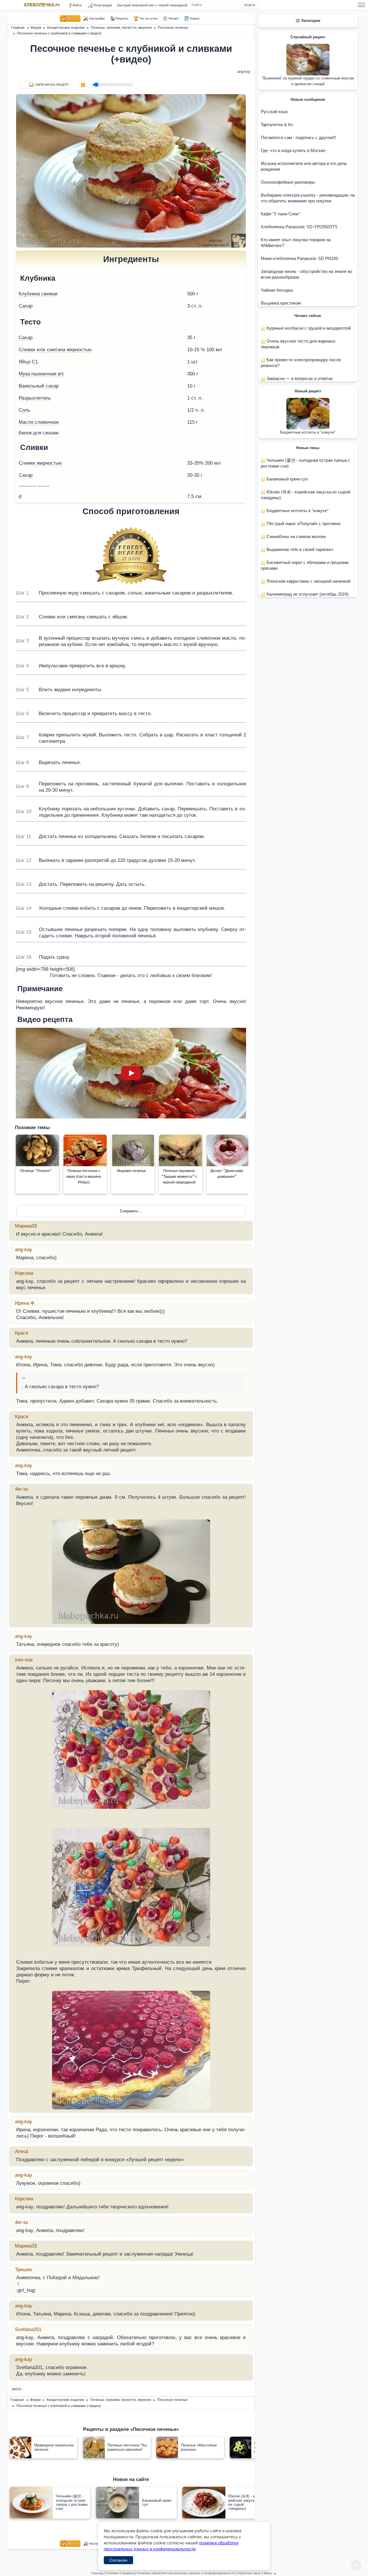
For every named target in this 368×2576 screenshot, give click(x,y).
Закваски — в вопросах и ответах (299, 378)
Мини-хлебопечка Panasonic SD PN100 (299, 258)
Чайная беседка (277, 290)
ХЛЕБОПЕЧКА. (42, 5)
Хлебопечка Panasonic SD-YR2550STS (299, 227)
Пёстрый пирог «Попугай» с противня (303, 523)
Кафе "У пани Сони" (280, 214)
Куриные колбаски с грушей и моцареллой (308, 328)
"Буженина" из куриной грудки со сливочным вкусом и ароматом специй (308, 81)
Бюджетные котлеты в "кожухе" (308, 432)
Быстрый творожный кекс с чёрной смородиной (152, 5)
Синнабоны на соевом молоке (296, 536)
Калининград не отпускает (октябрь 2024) (307, 594)
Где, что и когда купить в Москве (293, 150)
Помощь (98, 2573)
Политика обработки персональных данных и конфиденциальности (186, 2573)
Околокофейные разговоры (288, 182)
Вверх (17, 2389)
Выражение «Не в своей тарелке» (299, 549)
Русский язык (274, 112)
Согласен (118, 2560)
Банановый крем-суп (286, 479)
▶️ (83, 85)
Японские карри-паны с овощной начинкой (308, 581)
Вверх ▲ (270, 2573)
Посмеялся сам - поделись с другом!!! (298, 137)
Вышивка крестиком (281, 303)
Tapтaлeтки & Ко (277, 125)
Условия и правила (120, 2573)
